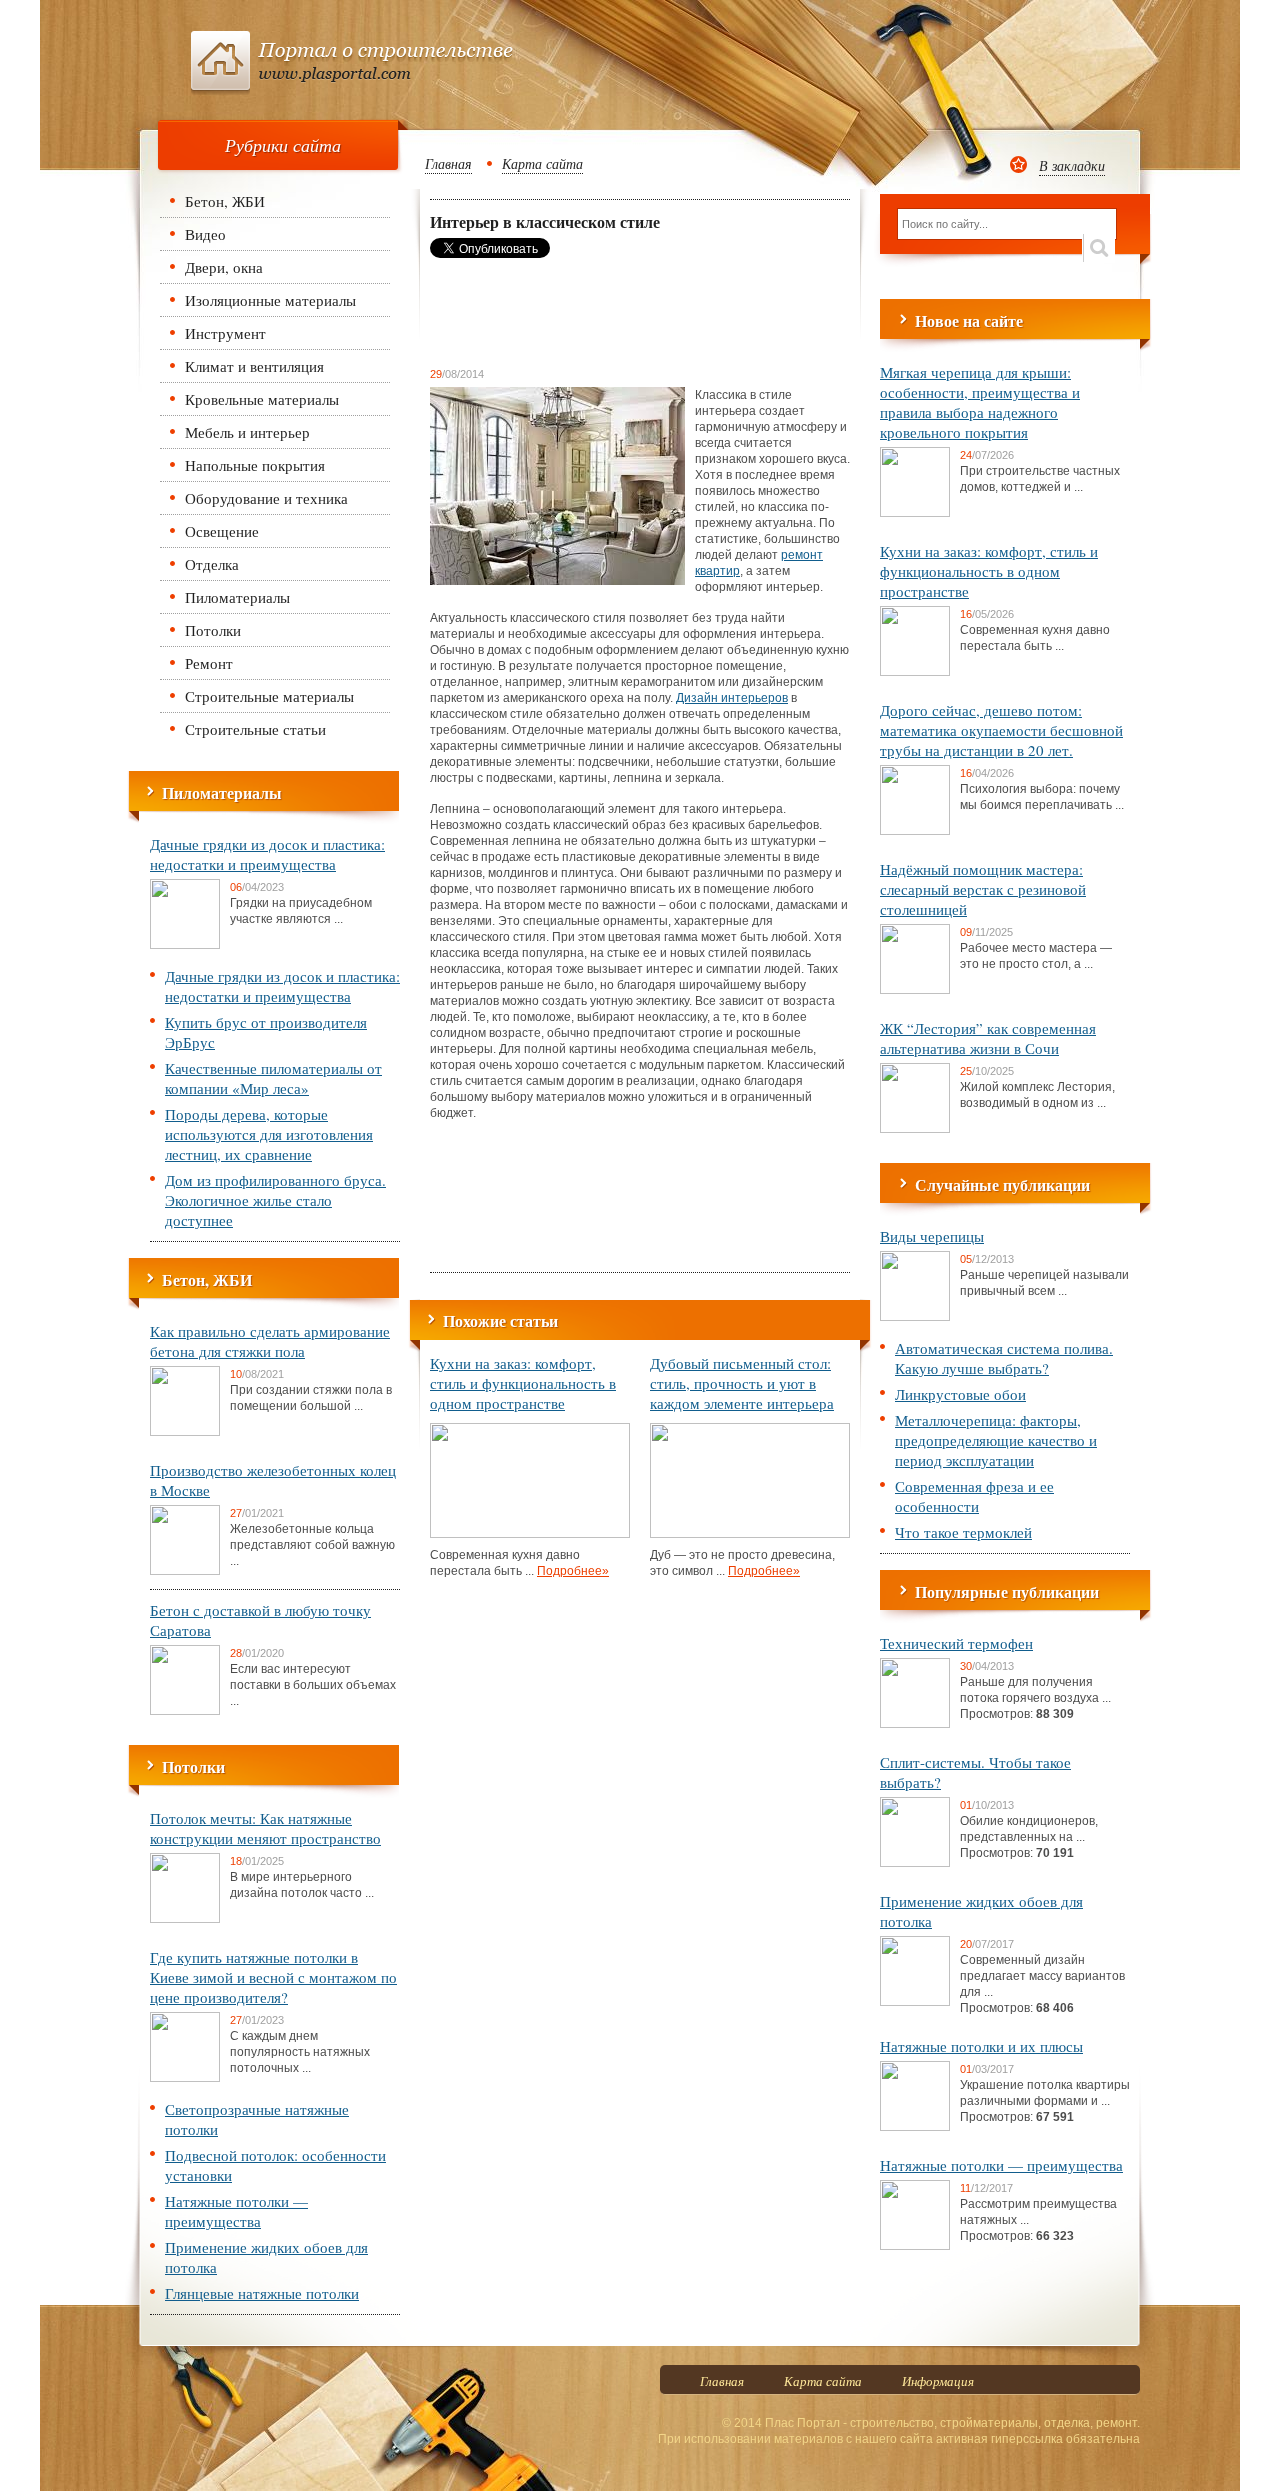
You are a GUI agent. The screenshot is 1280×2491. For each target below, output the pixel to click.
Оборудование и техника (266, 498)
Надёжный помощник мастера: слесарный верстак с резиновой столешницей (983, 889)
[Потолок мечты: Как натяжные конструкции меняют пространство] (185, 1919)
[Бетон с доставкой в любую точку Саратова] (185, 1711)
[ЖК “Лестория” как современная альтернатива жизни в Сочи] (915, 1129)
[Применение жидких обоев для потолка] (915, 2002)
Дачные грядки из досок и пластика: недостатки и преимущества (267, 854)
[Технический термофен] (915, 1724)
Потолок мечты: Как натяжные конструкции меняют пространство (265, 1828)
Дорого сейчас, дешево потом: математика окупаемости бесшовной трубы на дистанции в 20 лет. (1001, 730)
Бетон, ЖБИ (225, 201)
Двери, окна (224, 267)
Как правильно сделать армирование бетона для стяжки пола (270, 1341)
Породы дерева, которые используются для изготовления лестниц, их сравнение (269, 1134)
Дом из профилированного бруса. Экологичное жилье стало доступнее (275, 1200)
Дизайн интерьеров (732, 698)
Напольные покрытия (255, 465)
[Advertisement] (590, 312)
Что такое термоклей (963, 1532)
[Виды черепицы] (915, 1317)
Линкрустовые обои (960, 1394)
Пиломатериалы (237, 597)
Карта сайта (542, 163)
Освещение (222, 531)
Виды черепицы (932, 1236)
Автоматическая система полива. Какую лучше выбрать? (1004, 1358)
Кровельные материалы (262, 399)
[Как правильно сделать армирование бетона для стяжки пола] (185, 1432)
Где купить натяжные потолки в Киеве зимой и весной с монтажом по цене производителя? (273, 1977)
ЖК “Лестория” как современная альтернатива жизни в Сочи (988, 1038)
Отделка (212, 564)
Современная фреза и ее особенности (974, 1496)
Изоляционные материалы (270, 300)
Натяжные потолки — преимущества (236, 2211)
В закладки (1072, 165)
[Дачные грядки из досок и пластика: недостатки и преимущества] (185, 945)
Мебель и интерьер (247, 432)
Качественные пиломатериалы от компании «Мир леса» (273, 1078)
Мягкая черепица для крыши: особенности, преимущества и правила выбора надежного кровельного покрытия (980, 402)
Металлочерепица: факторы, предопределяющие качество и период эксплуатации (996, 1440)
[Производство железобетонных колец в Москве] (185, 1571)
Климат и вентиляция (254, 366)
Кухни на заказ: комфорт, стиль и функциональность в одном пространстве (523, 1383)
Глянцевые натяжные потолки (262, 2293)
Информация (938, 2381)
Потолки (213, 630)
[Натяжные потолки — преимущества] (915, 2246)
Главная (448, 163)
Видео (205, 234)
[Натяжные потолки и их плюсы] (915, 2127)
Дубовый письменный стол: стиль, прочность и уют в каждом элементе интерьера (742, 1383)
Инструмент (225, 333)
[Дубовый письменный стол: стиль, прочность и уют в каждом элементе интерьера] (750, 1534)
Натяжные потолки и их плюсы (981, 2046)
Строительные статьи (255, 729)
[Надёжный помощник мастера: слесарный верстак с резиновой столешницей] (915, 990)
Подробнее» (573, 1571)
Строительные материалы (269, 696)
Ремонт (209, 663)
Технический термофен (956, 1643)
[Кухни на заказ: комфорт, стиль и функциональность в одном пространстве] (530, 1534)
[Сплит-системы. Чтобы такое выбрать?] (915, 1863)
